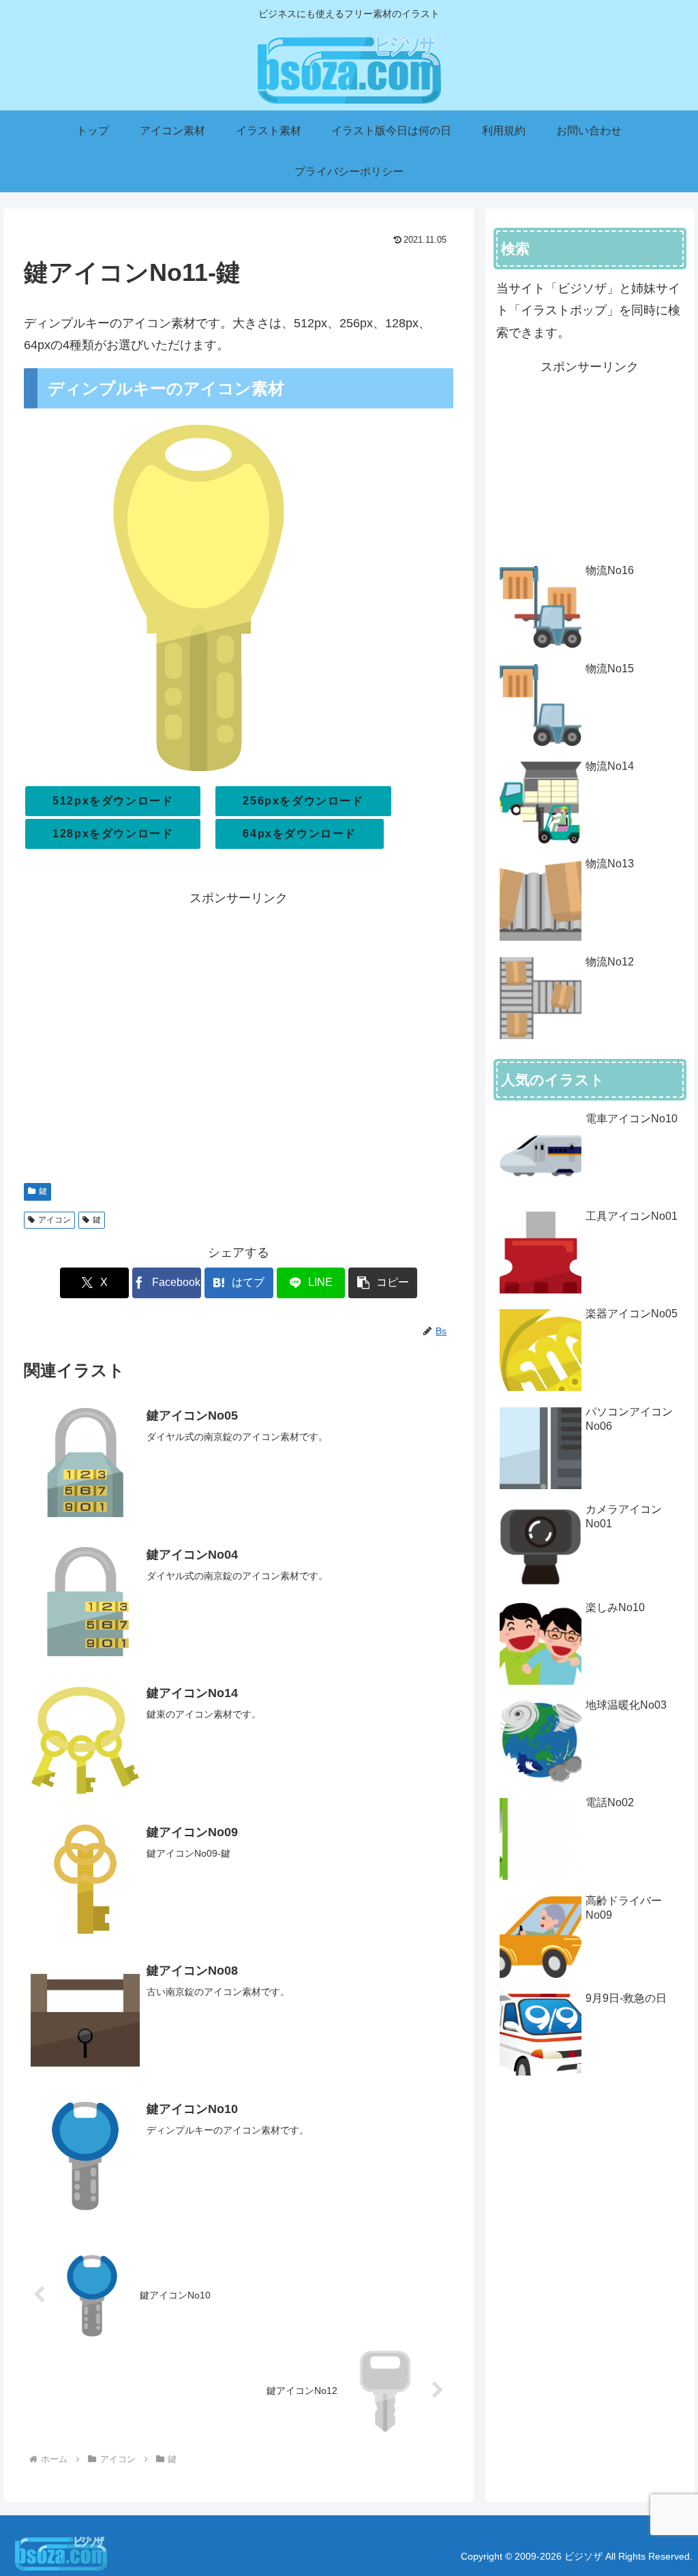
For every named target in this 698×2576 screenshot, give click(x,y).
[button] (383, 1283)
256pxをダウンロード (303, 801)
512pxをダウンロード (113, 801)
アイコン (55, 1220)
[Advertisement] (239, 1038)
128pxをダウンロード (113, 834)
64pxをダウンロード (300, 834)
